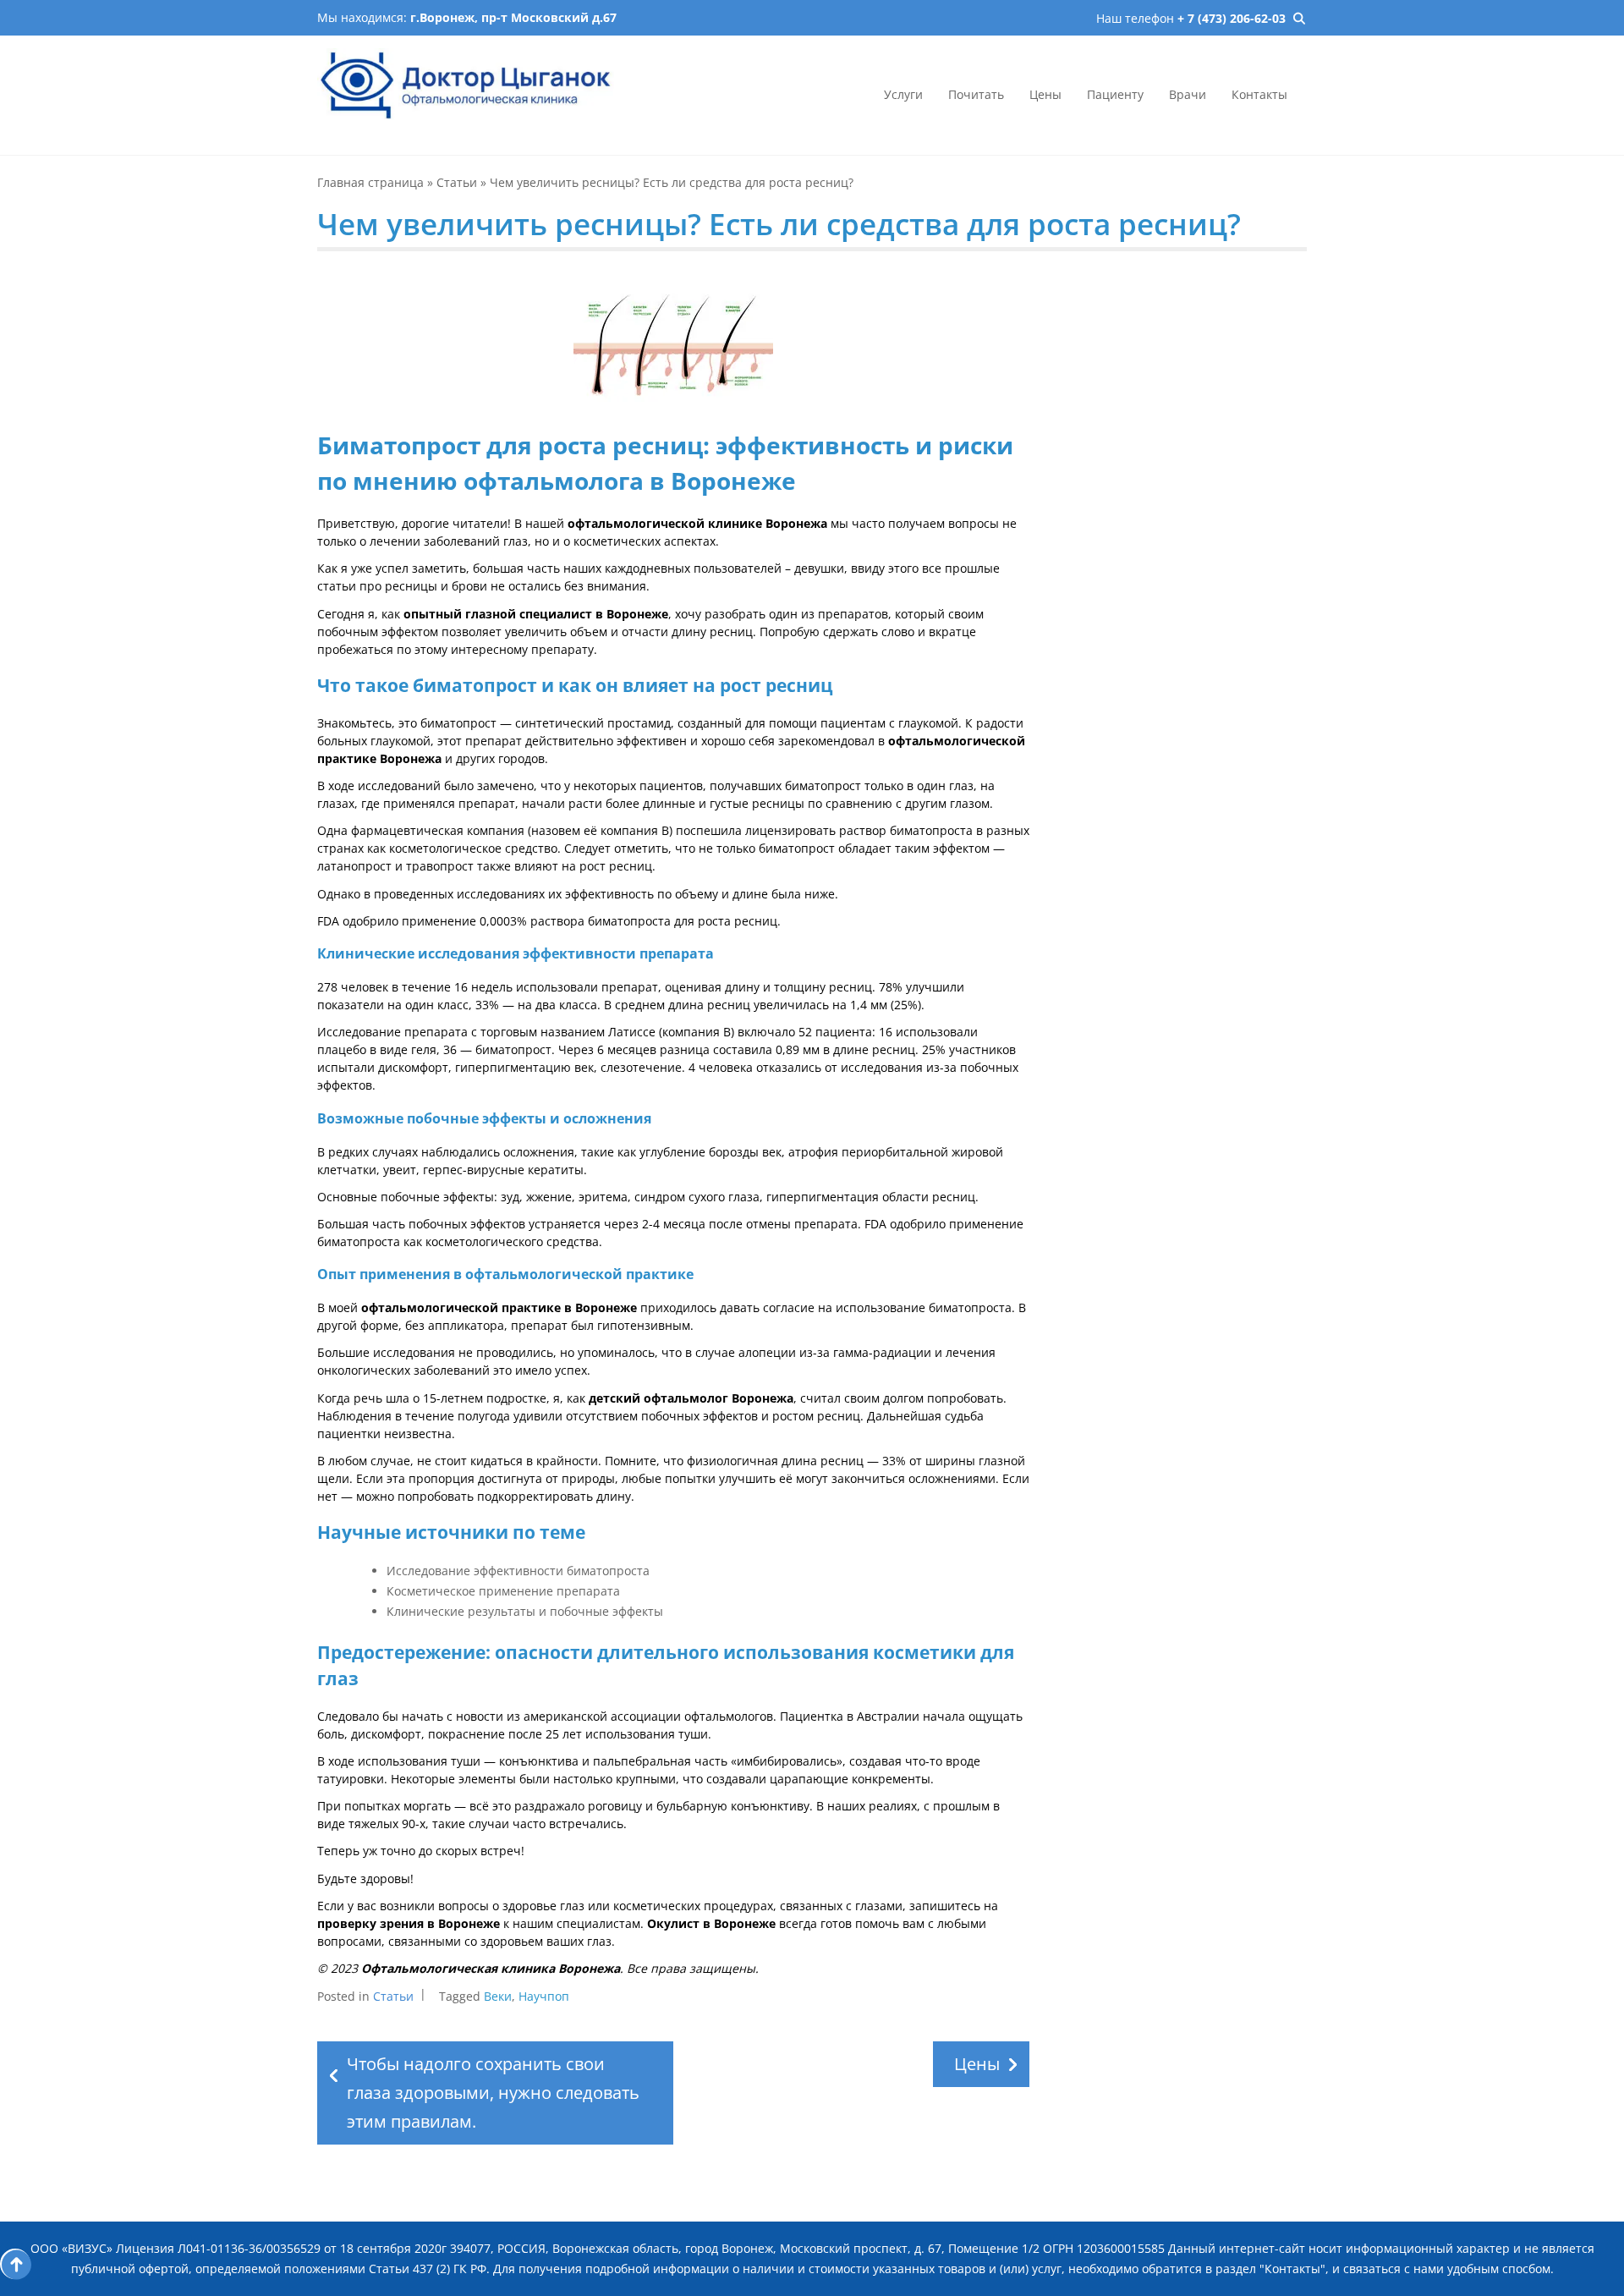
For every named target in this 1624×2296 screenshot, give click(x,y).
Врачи (1188, 94)
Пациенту (1115, 94)
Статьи (457, 182)
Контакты (1259, 94)
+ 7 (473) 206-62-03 (1232, 18)
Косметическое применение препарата (503, 1591)
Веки (498, 1996)
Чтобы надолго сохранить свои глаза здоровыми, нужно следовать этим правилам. (493, 2093)
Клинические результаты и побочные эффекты (525, 1611)
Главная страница (370, 182)
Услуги (903, 94)
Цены (1045, 94)
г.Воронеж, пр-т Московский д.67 (513, 17)
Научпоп (544, 1996)
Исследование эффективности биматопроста (518, 1571)
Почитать (976, 94)
